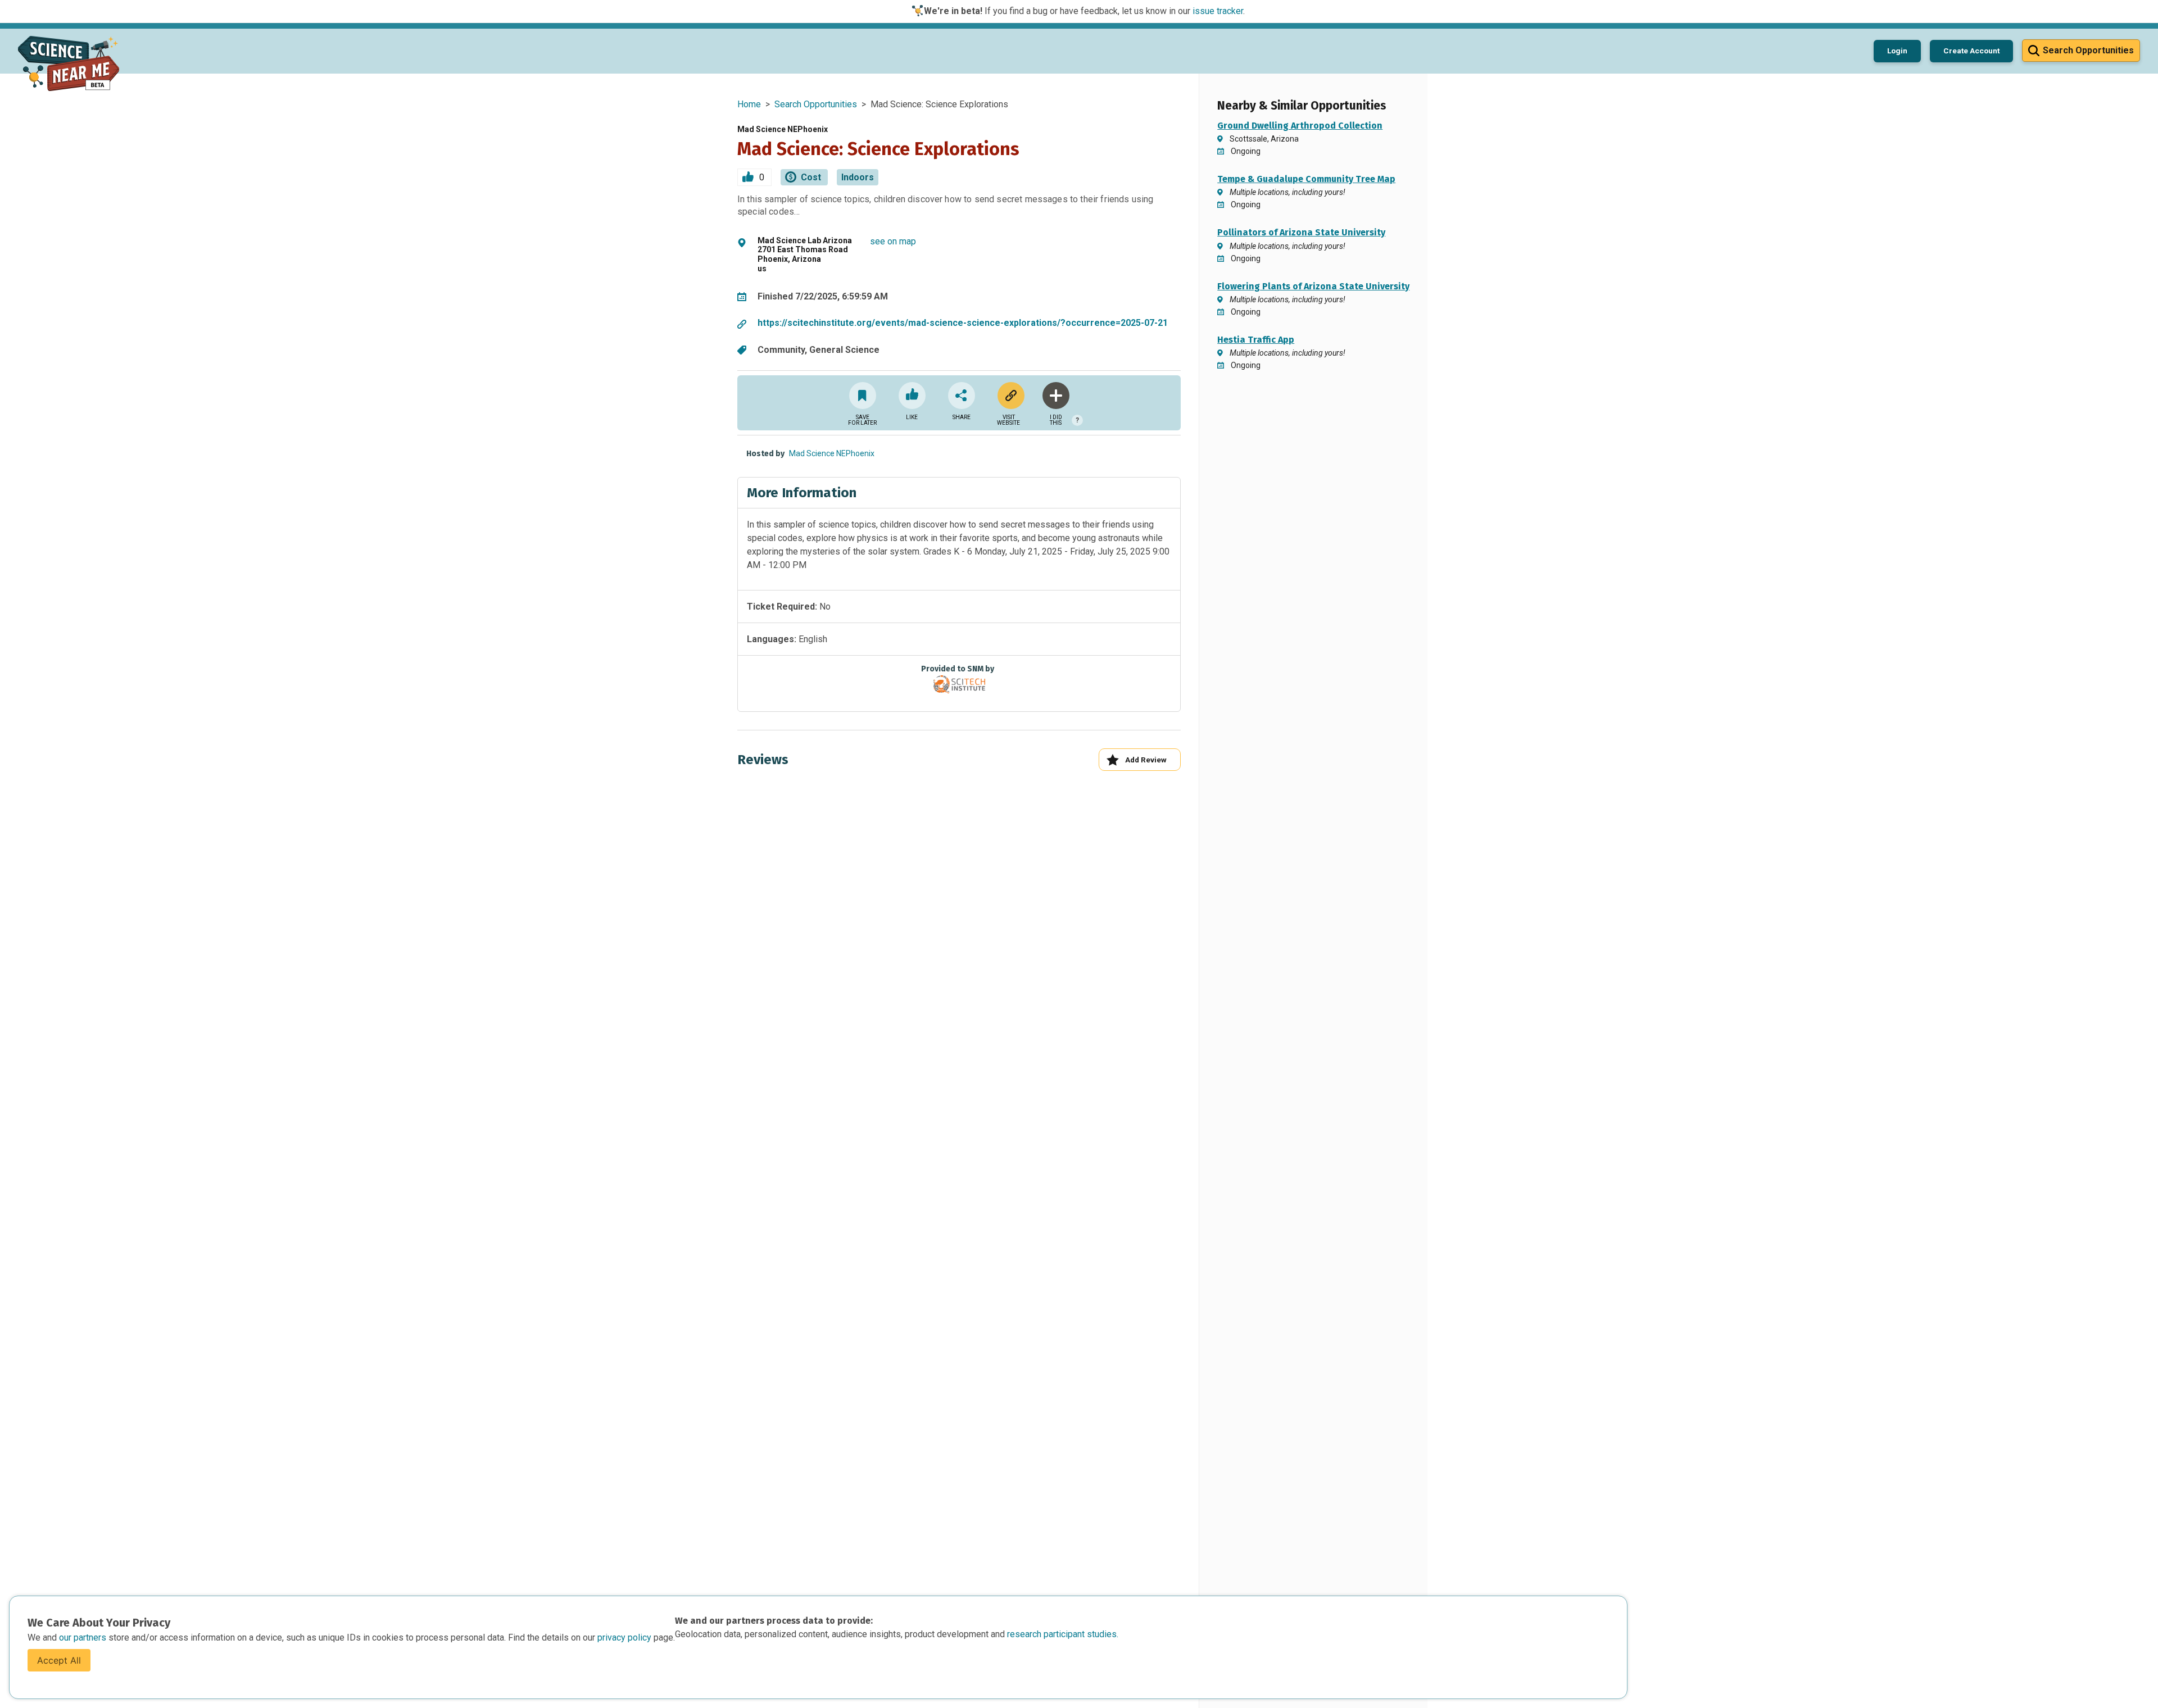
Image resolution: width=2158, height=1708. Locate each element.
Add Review (1146, 760)
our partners (84, 1637)
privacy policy (625, 1637)
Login (1897, 51)
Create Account (1971, 51)
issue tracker (1218, 11)
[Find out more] (1009, 396)
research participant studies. (1063, 1634)
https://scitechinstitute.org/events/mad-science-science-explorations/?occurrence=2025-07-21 (963, 323)
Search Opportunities (816, 104)
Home (749, 104)
